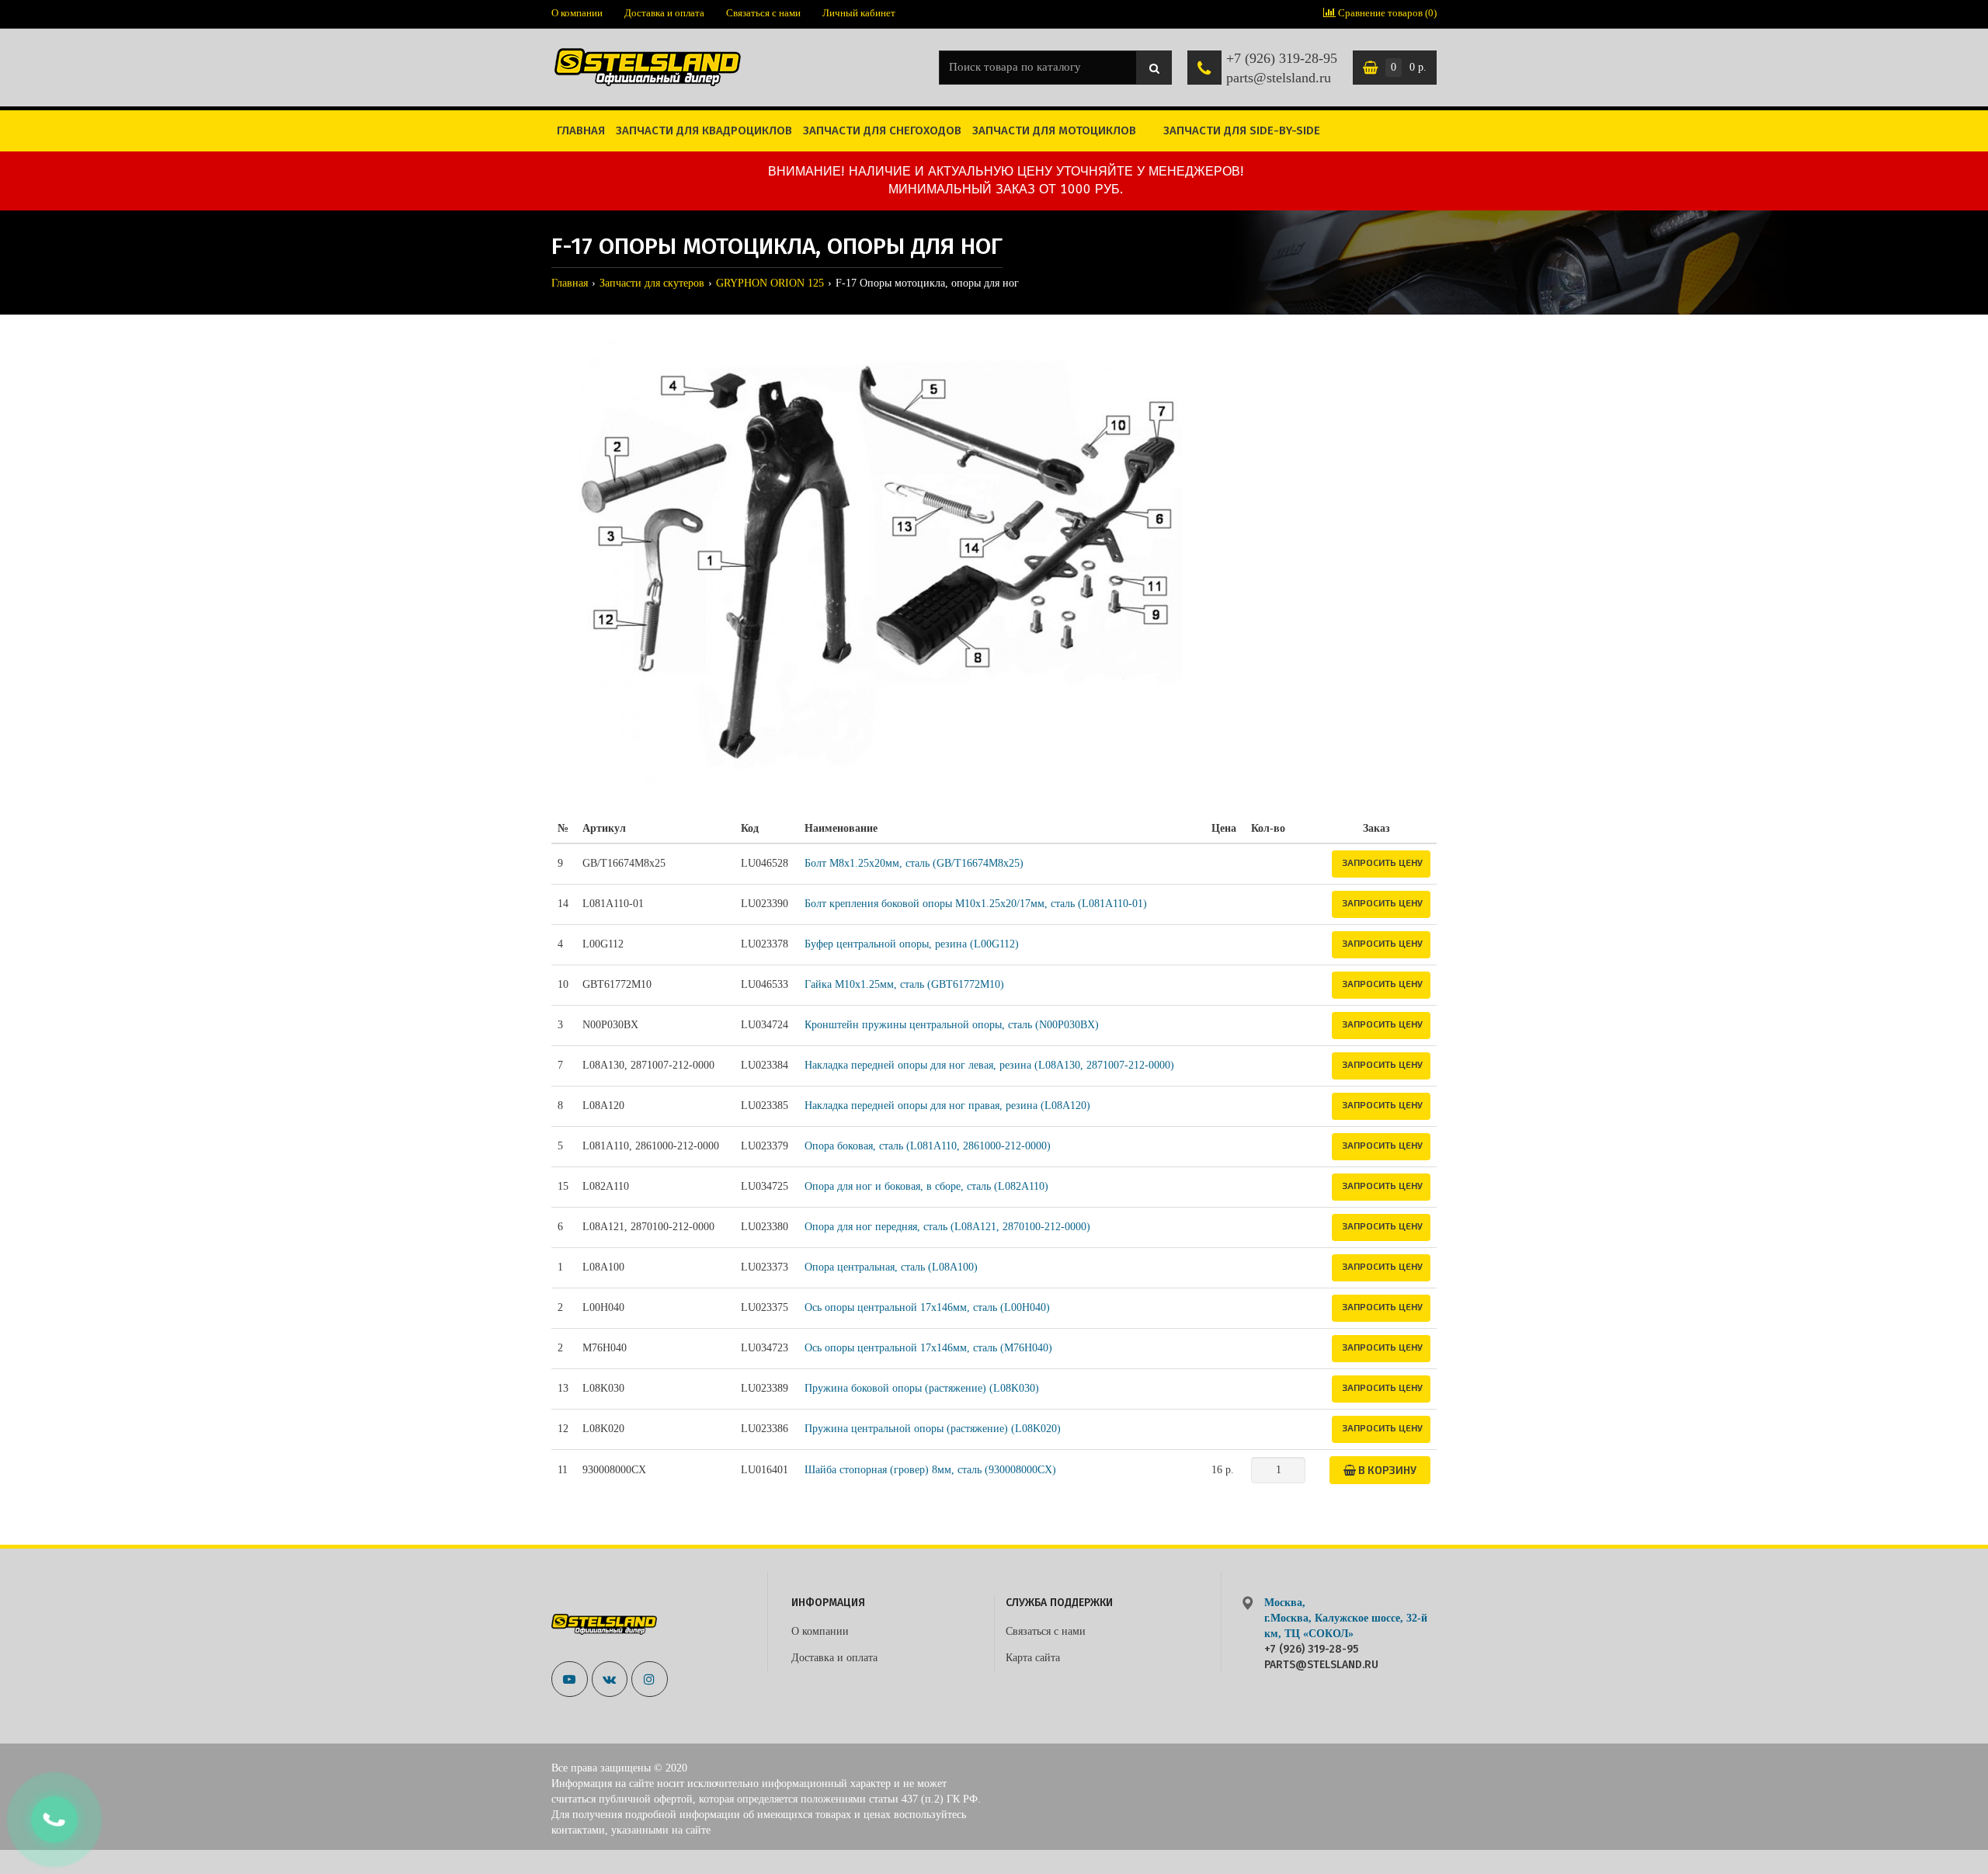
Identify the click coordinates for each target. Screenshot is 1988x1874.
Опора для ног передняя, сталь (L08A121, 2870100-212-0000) (947, 1227)
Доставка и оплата (664, 13)
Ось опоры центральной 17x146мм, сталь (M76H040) (928, 1348)
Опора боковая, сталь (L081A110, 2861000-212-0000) (928, 1146)
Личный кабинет (859, 13)
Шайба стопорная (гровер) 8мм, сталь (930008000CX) (930, 1470)
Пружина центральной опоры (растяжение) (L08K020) (933, 1429)
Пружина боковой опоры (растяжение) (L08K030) (922, 1388)
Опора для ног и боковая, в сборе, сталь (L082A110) (926, 1186)
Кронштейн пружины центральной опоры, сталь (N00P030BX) (952, 1025)
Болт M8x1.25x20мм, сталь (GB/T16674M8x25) (914, 863)
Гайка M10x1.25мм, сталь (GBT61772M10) (904, 984)
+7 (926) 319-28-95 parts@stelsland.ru (1282, 68)
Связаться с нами (763, 13)
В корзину (1386, 1470)
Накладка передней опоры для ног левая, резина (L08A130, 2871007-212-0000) (989, 1065)
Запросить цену (1382, 862)
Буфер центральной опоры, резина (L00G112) (912, 944)
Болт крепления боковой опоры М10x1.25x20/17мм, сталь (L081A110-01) (976, 904)
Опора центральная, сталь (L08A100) (891, 1267)
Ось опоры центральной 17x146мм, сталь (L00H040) (927, 1307)
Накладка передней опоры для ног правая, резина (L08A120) (947, 1106)
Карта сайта (1033, 1658)
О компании (577, 13)
